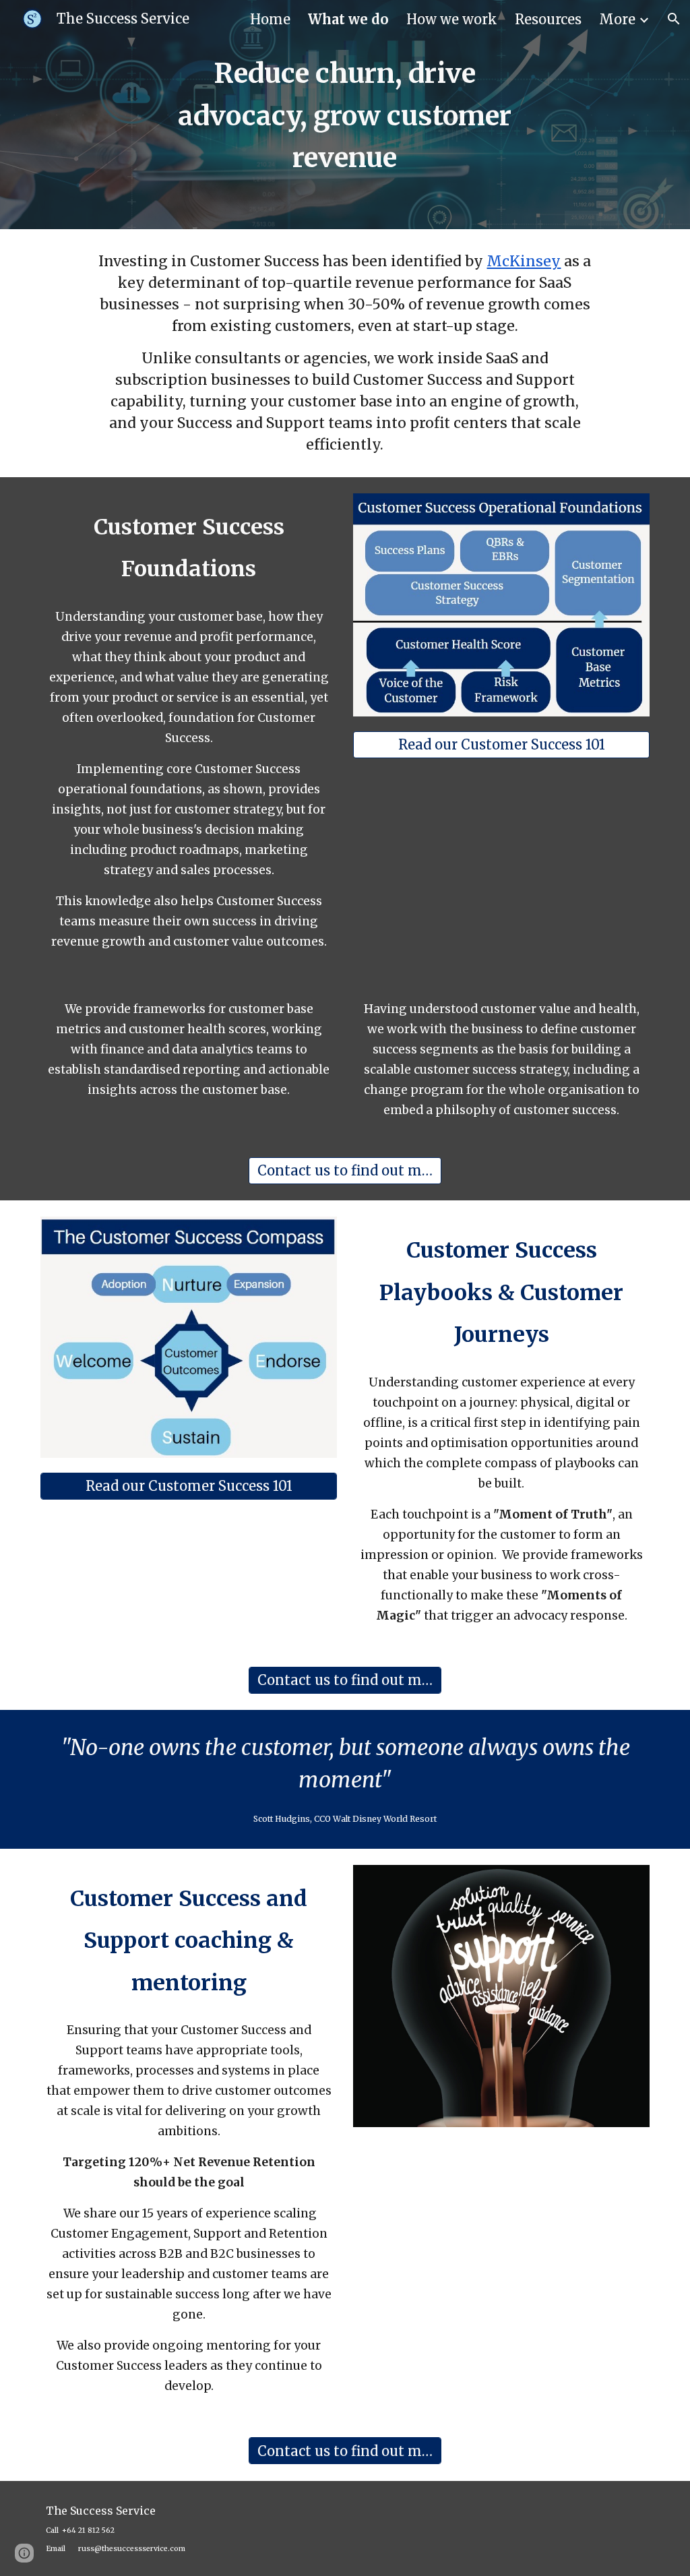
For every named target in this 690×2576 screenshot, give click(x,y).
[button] (674, 19)
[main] (345, 115)
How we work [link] (452, 19)
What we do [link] (348, 19)
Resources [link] (548, 19)
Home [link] (270, 19)
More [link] (617, 19)
